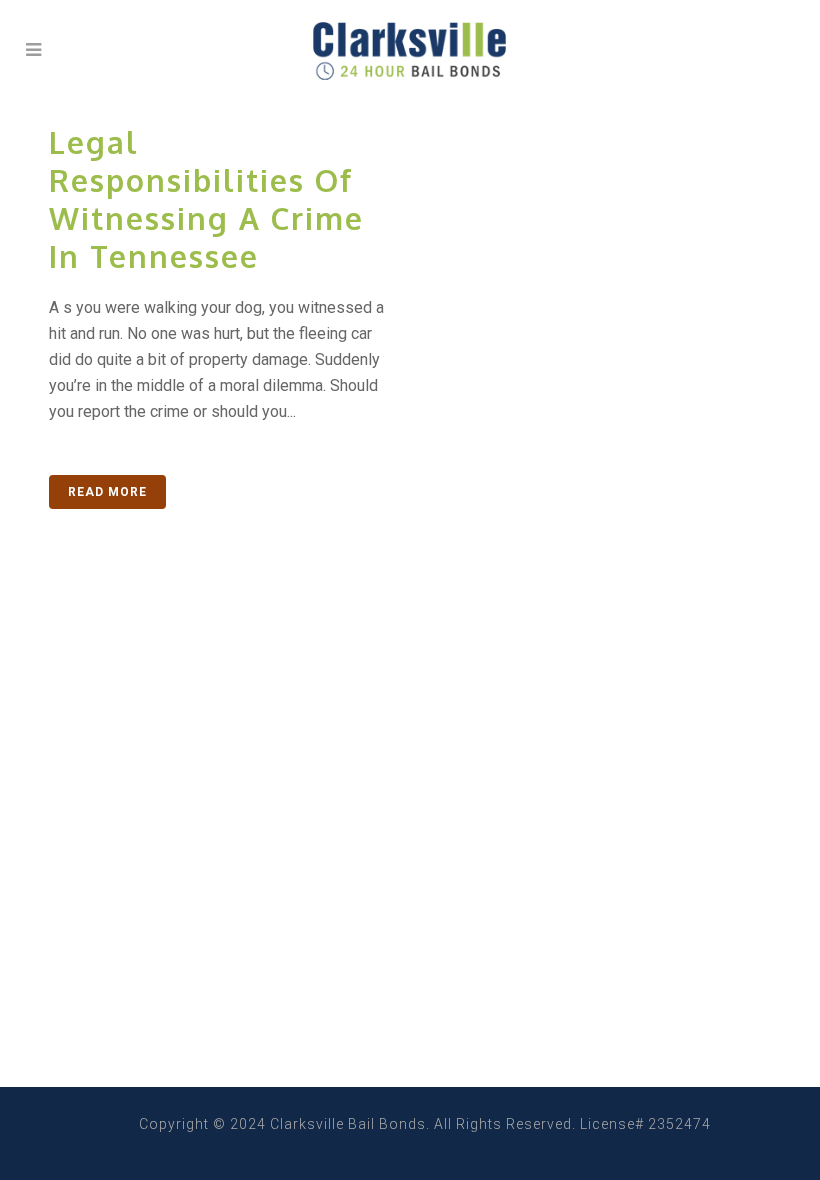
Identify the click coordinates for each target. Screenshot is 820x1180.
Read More (107, 492)
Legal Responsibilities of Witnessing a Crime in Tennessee (206, 199)
